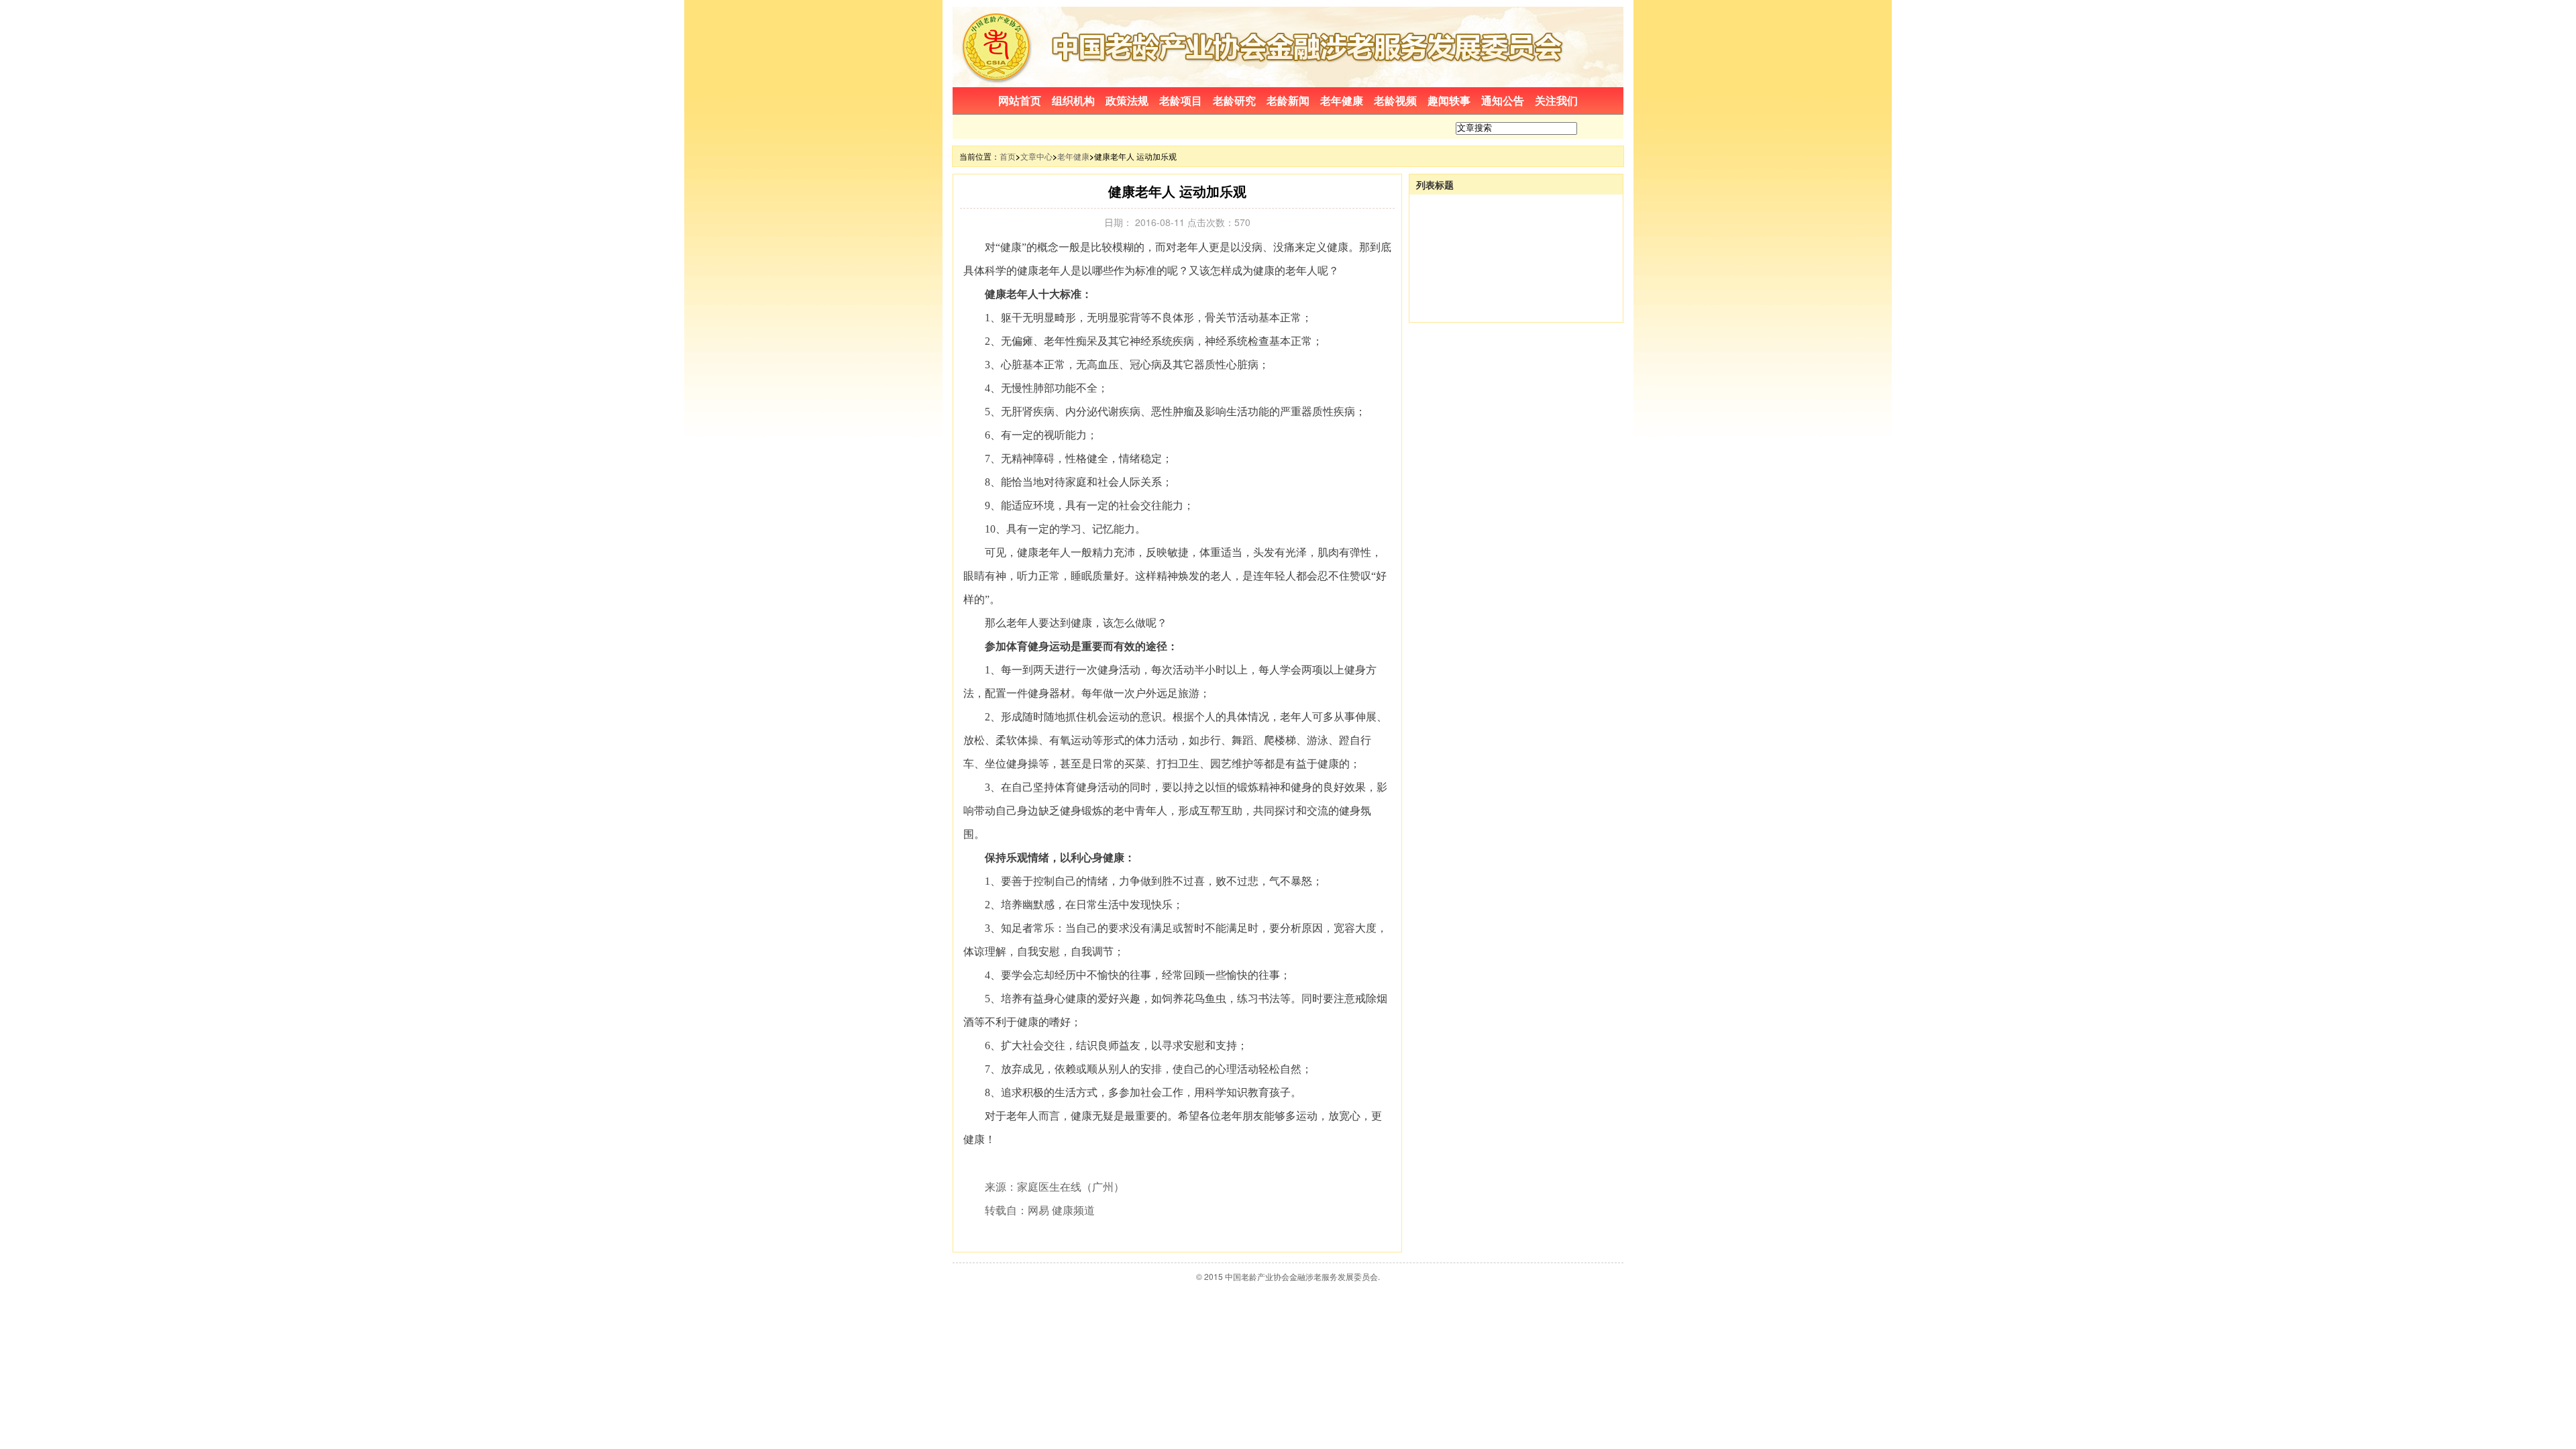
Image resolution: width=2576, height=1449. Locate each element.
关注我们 (1556, 100)
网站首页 (1020, 100)
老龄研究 (1234, 100)
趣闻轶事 (1449, 100)
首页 (1008, 156)
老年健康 (1342, 100)
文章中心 (1036, 156)
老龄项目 (1181, 100)
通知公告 (1503, 100)
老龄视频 (1395, 100)
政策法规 (1127, 100)
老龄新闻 (1288, 100)
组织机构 (1073, 100)
